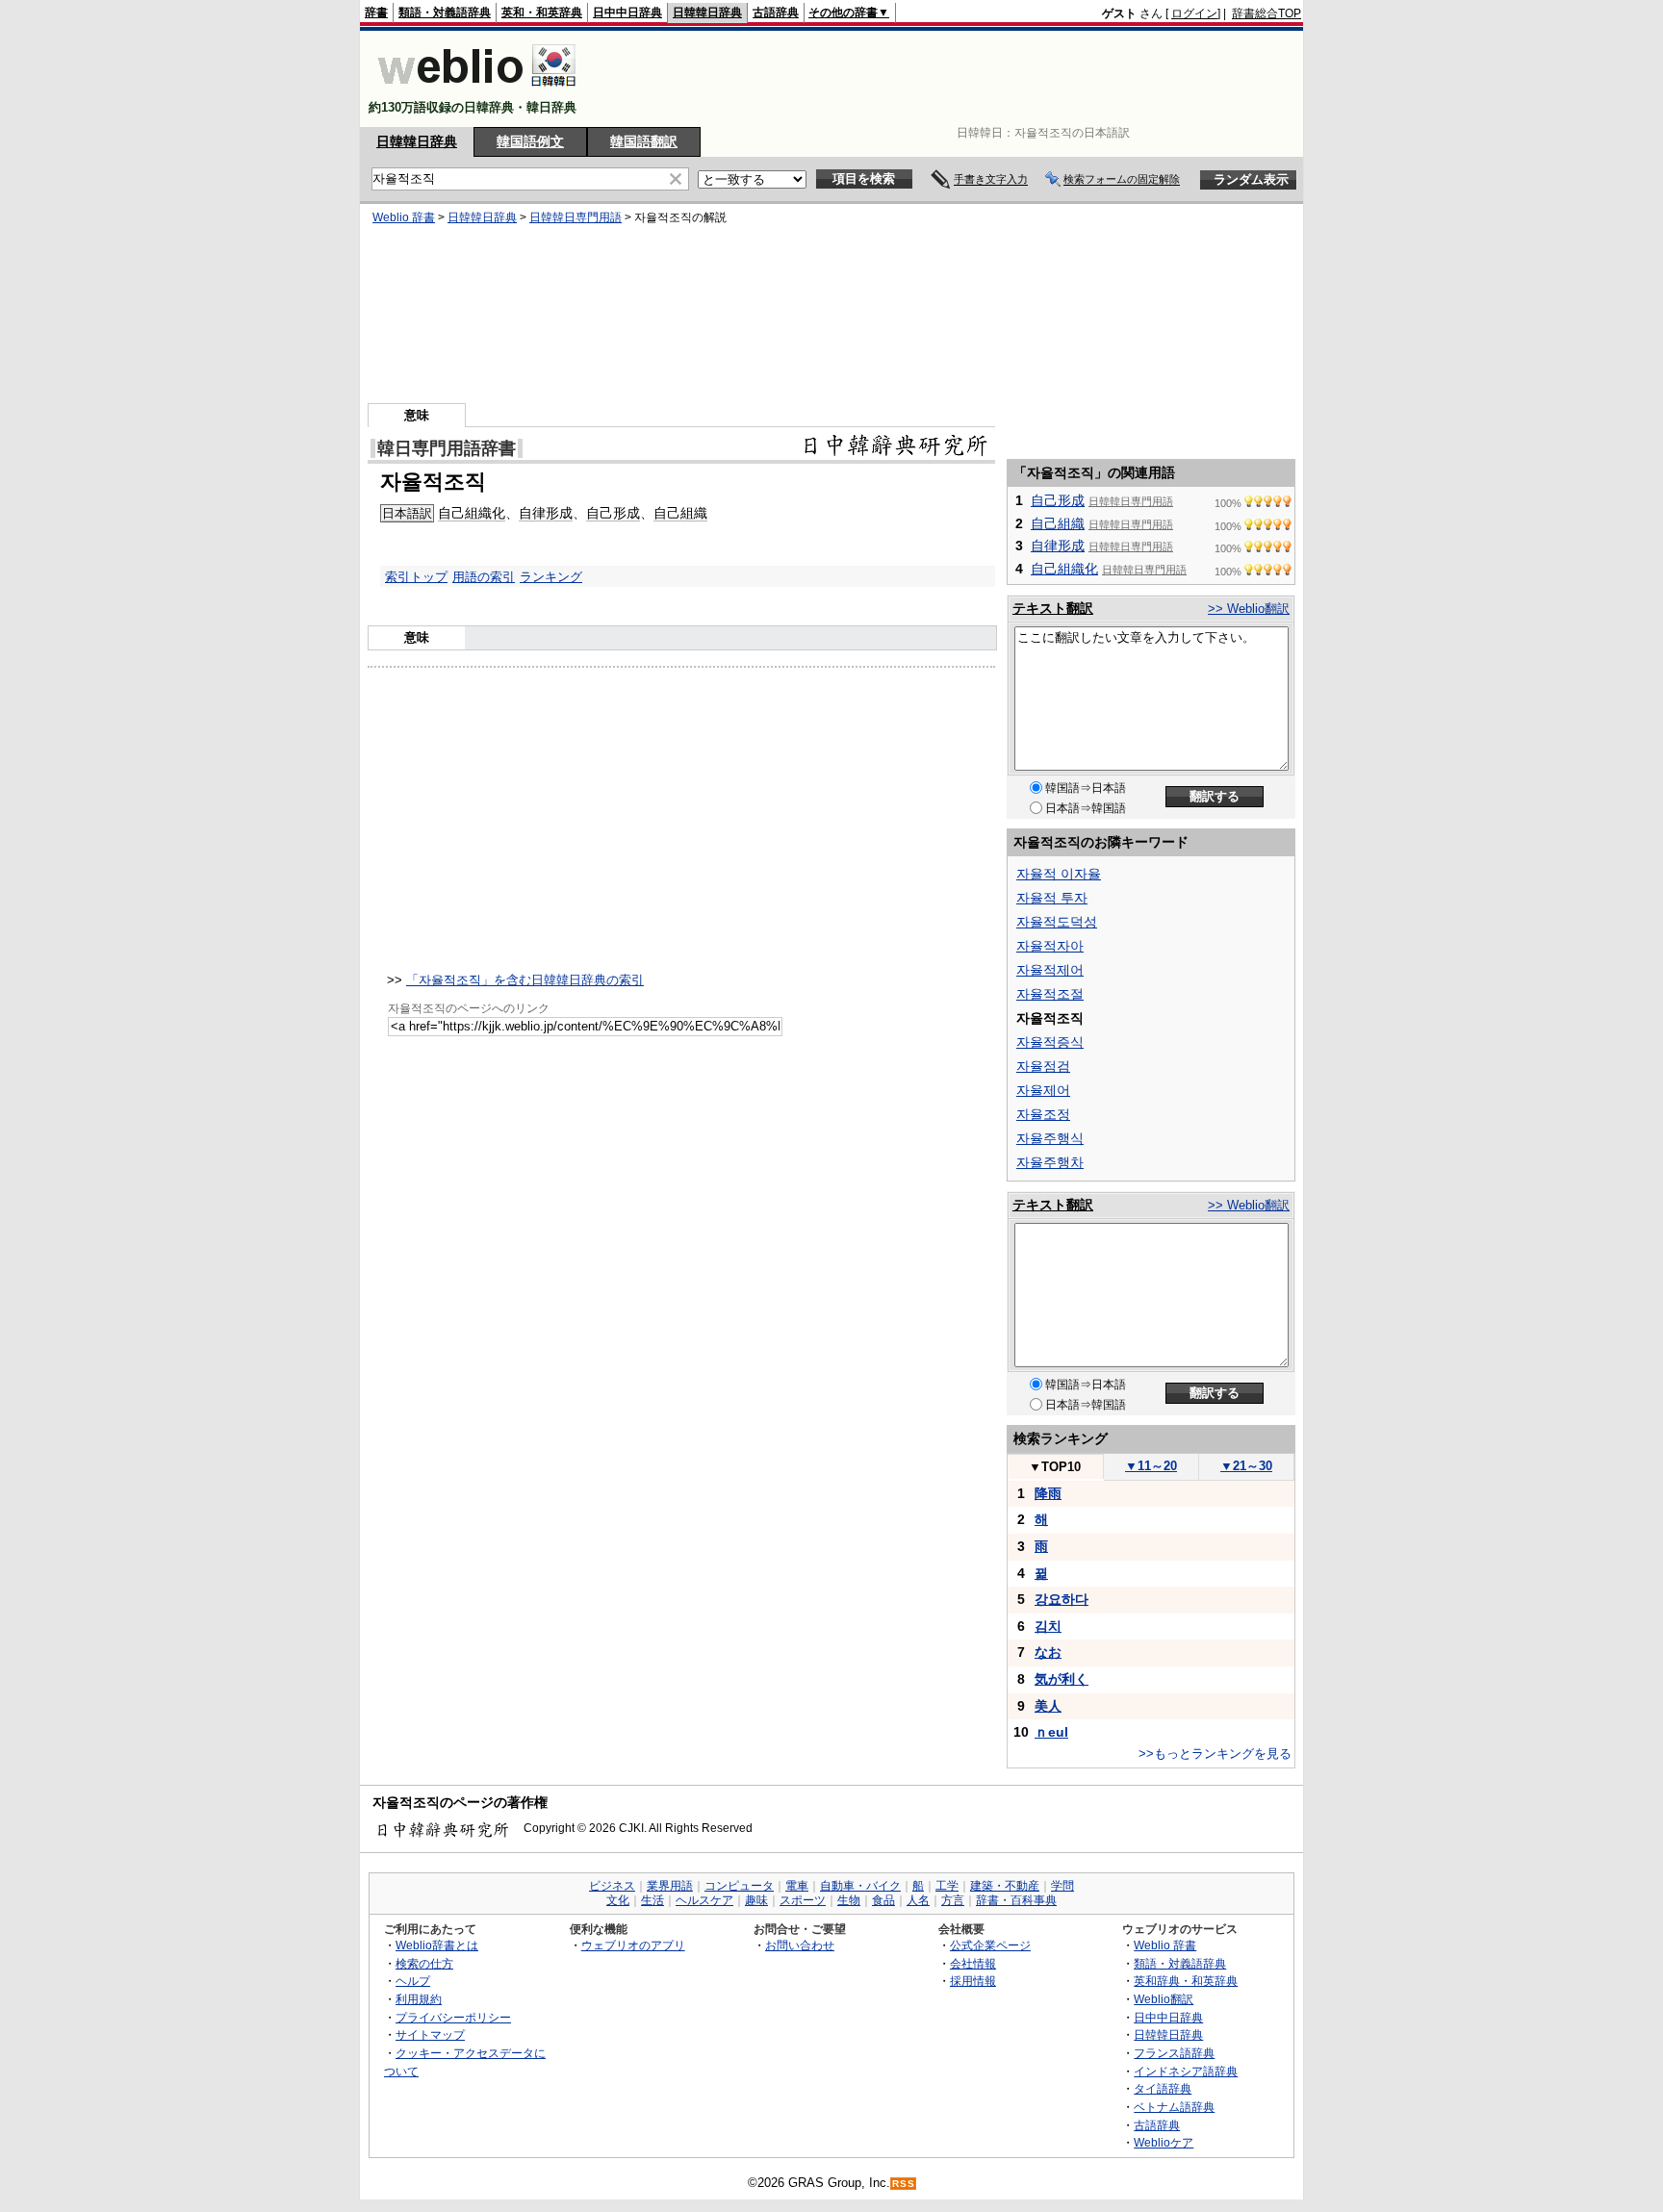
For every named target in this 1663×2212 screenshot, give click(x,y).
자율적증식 (1050, 1042)
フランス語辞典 (1174, 2053)
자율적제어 (1050, 970)
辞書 (376, 13)
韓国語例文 (530, 141)
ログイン (1194, 13)
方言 (953, 1900)
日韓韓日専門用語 (576, 217)
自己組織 (680, 513)
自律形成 (546, 513)
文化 (618, 1900)
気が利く (1062, 1679)
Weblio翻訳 (1164, 1999)
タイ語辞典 (1163, 2088)
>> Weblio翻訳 (1249, 609)
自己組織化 (472, 513)
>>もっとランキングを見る (1215, 1754)
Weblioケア (1164, 2142)
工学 (947, 1886)
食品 (883, 1900)
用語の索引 (484, 577)
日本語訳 (407, 513)
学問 (1062, 1886)
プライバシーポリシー (453, 2017)
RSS (904, 2184)
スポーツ (803, 1900)
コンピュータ (739, 1886)
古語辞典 (776, 13)
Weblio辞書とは (437, 1945)
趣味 (756, 1900)
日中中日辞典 (627, 13)
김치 (1048, 1626)
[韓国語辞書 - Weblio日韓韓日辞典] (477, 91)
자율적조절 (1050, 994)
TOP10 (1055, 1467)
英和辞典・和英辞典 (1186, 1981)
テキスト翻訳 (1053, 608)
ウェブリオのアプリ (633, 1945)
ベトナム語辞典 (1174, 2107)
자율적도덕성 (1057, 922)
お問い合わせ (800, 1945)
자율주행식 (1050, 1138)
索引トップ (416, 577)
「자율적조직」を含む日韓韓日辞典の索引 (525, 980)
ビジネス (612, 1886)
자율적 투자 (1052, 898)
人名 (918, 1900)
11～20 (1151, 1466)
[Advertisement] (951, 79)
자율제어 (1043, 1090)
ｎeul (1051, 1732)
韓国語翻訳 (644, 141)
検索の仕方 (424, 1963)
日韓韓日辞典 (707, 13)
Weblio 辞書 (404, 217)
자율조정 (1043, 1114)
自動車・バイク (860, 1886)
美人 (1048, 1706)
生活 (652, 1900)
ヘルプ (413, 1981)
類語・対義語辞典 (445, 13)
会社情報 (973, 1963)
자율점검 (1043, 1066)
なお (1048, 1652)
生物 (849, 1900)
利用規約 (419, 1999)
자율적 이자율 (1059, 874)
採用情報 (973, 1981)
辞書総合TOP (1266, 13)
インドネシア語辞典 (1186, 2071)
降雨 (1048, 1493)
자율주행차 (1050, 1162)
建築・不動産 (1005, 1886)
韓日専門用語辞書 (447, 448)
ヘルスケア (704, 1900)
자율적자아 (1050, 946)
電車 (797, 1886)
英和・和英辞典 (542, 13)
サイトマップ (430, 2034)
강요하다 (1062, 1599)
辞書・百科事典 (1016, 1900)
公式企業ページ (990, 1945)
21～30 (1246, 1466)
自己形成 (613, 513)
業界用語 (670, 1886)
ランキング (551, 577)
